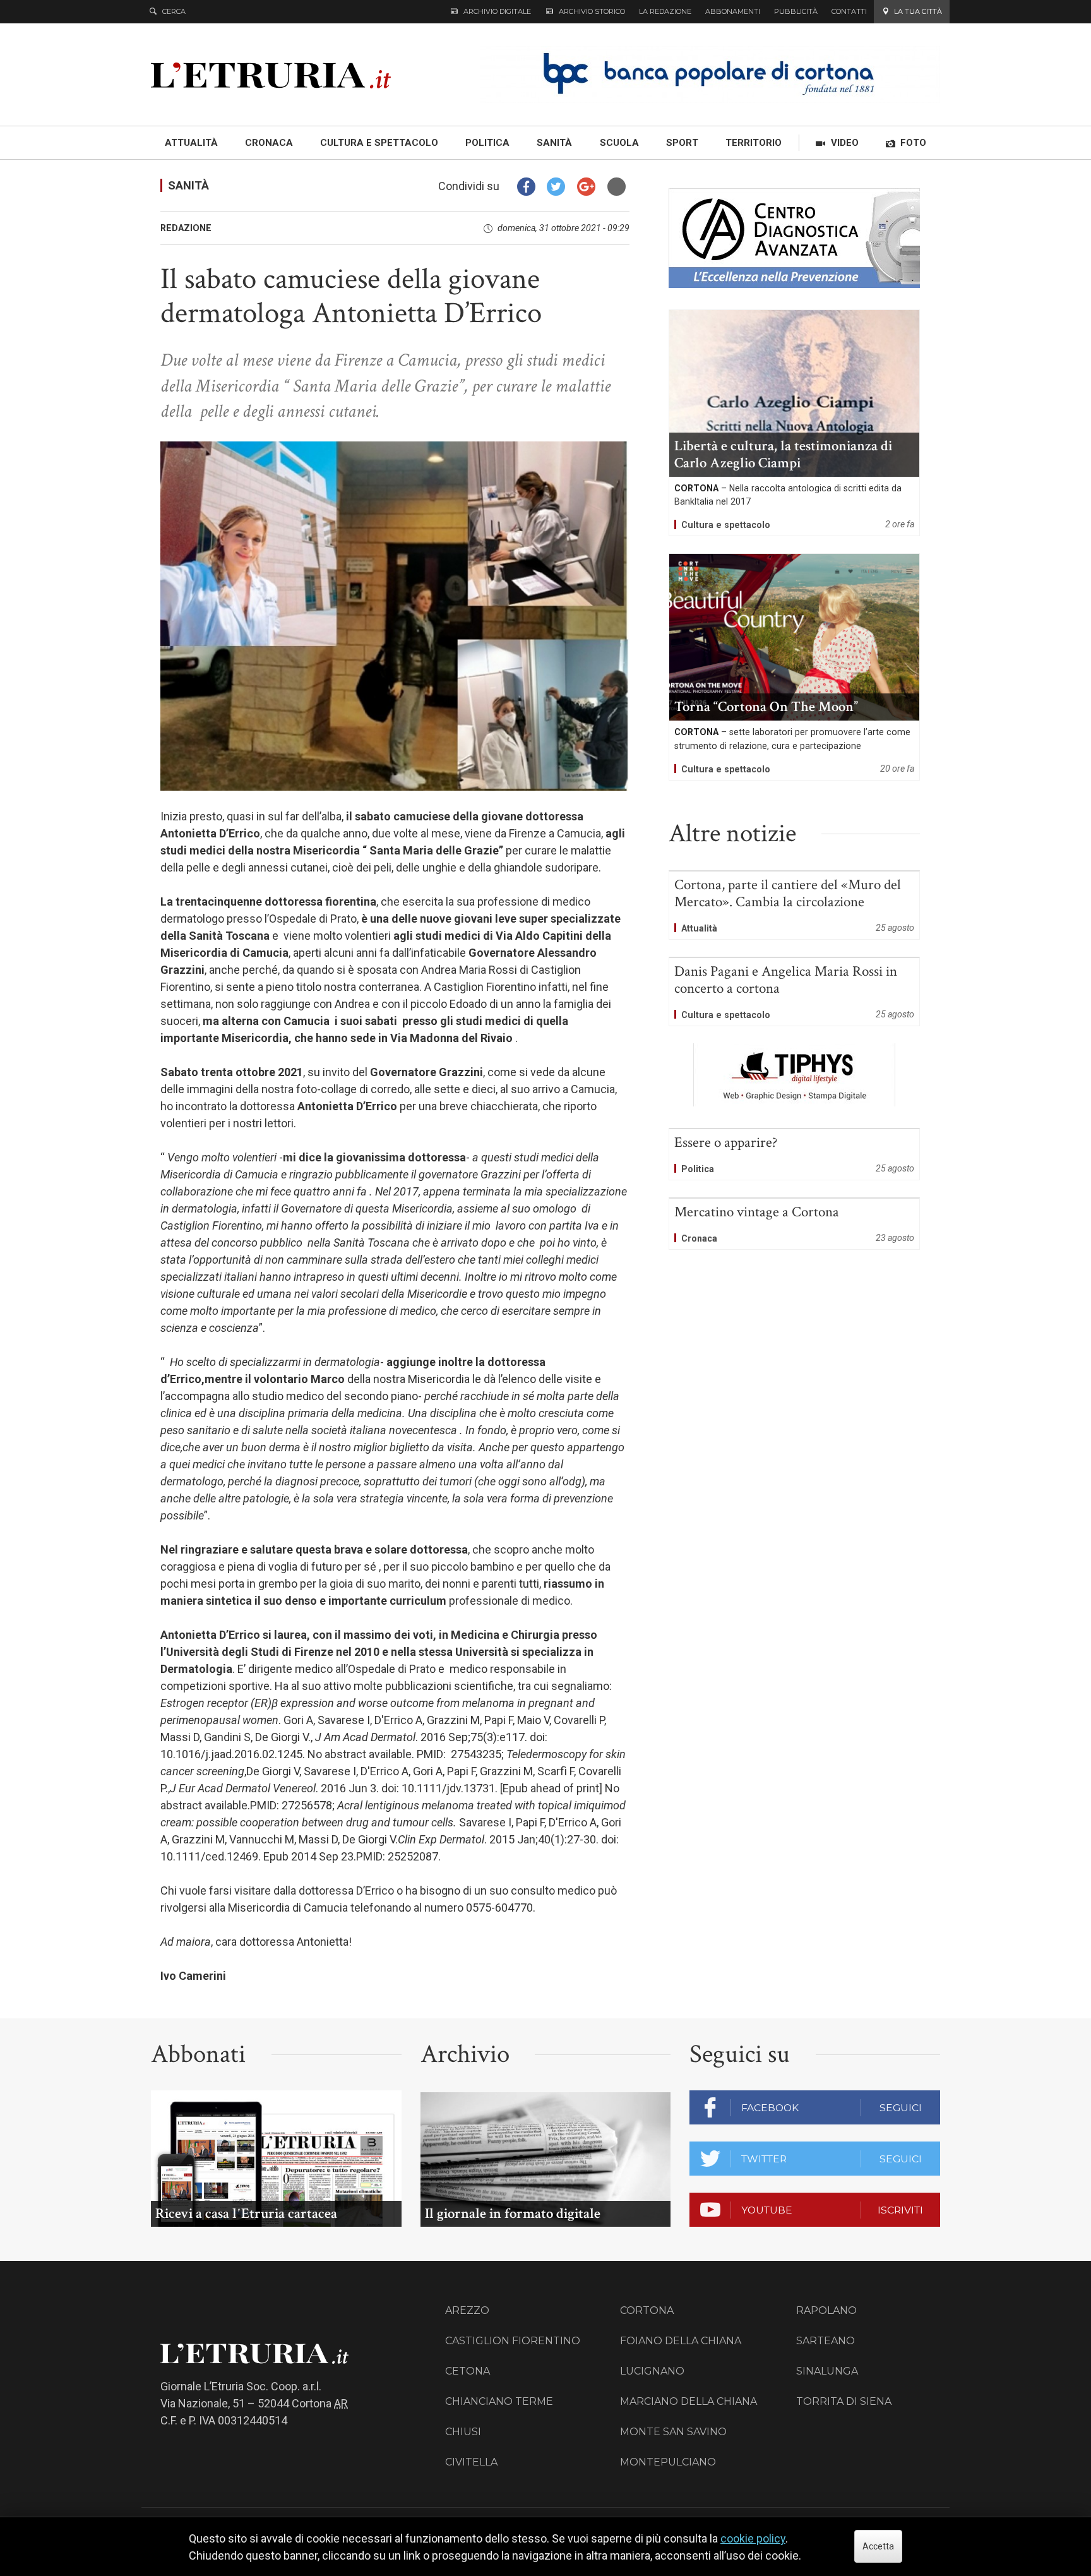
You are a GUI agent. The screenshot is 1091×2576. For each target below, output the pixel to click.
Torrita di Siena (844, 2401)
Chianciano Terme (499, 2401)
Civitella (471, 2462)
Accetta (878, 2546)
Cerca (174, 11)
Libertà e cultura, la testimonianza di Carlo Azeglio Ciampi (794, 423)
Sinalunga (827, 2371)
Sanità (188, 185)
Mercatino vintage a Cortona (794, 1224)
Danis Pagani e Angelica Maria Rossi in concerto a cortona (794, 992)
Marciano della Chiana (689, 2401)
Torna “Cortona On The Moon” (794, 667)
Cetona (468, 2371)
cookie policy (753, 2538)
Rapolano (826, 2310)
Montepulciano (668, 2462)
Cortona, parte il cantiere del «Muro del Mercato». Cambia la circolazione (794, 905)
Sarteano (826, 2341)
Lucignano (652, 2371)
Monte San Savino (673, 2432)
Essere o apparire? (794, 1154)
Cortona (647, 2310)
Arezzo (467, 2310)
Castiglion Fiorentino (513, 2341)
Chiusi (463, 2432)
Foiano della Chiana (681, 2341)
